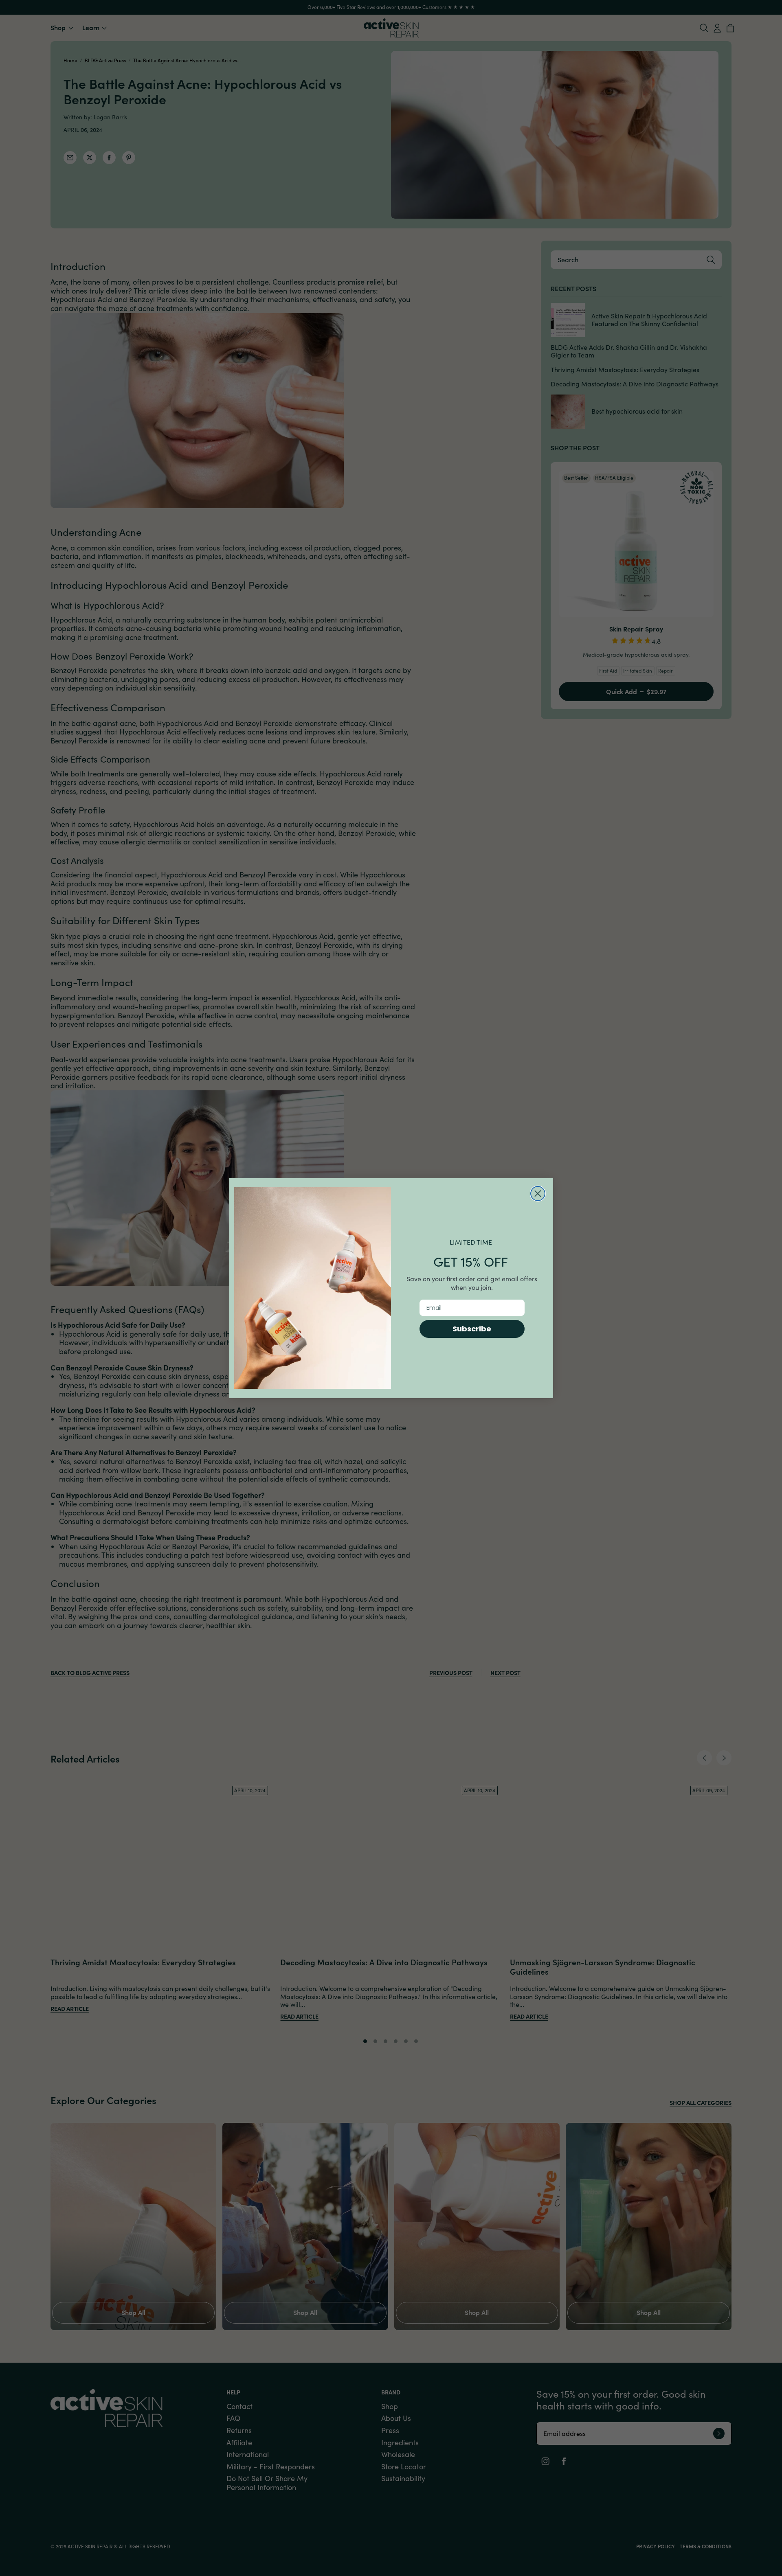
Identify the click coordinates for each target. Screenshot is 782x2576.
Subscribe (472, 1329)
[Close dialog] (538, 1194)
